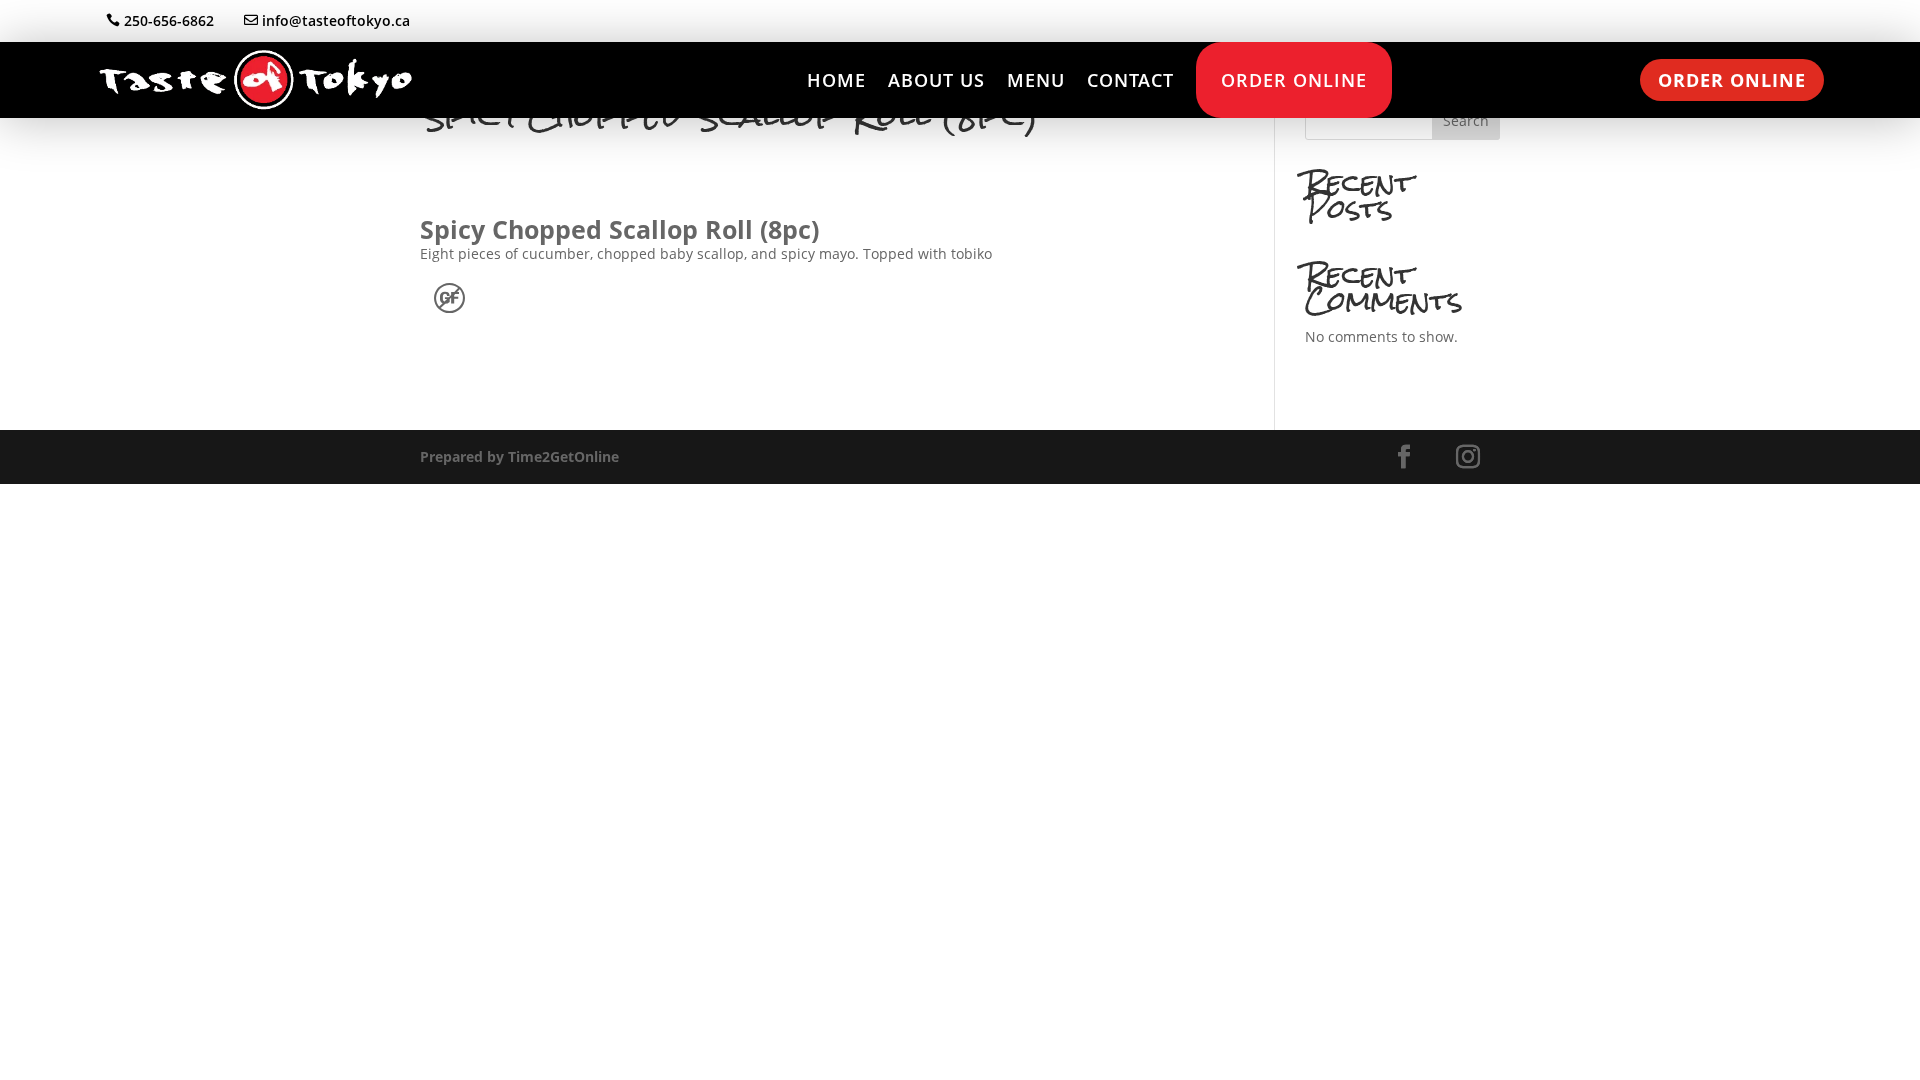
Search (1466, 120)
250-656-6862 (169, 20)
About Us (936, 80)
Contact (1130, 80)
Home (836, 80)
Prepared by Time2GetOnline (519, 456)
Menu (1036, 80)
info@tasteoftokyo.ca (336, 20)
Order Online (1294, 80)
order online (1732, 80)
